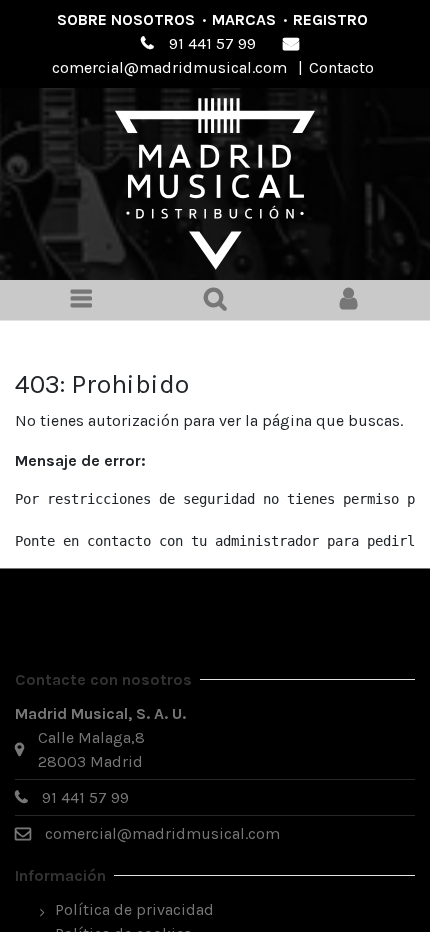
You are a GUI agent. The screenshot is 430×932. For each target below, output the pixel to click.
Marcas (244, 19)
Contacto (341, 67)
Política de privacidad (134, 909)
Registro (330, 19)
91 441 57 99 (212, 43)
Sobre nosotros (126, 19)
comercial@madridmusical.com (169, 67)
